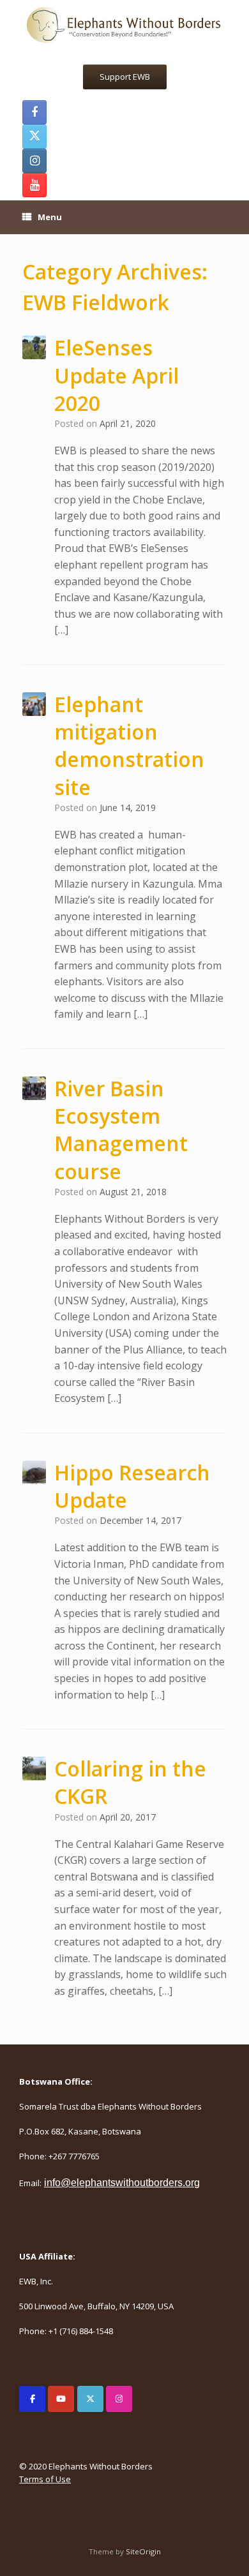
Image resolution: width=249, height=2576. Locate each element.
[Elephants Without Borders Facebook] (34, 112)
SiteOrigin (143, 2551)
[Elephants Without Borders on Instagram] (119, 2399)
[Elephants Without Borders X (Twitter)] (34, 137)
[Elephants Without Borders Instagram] (34, 161)
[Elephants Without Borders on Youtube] (61, 2399)
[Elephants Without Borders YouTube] (34, 185)
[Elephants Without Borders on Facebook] (32, 2399)
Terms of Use (45, 2479)
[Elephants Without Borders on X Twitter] (90, 2399)
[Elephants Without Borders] (124, 24)
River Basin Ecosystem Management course (121, 1130)
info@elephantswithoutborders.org (122, 2183)
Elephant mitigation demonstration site (129, 746)
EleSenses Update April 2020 (117, 375)
